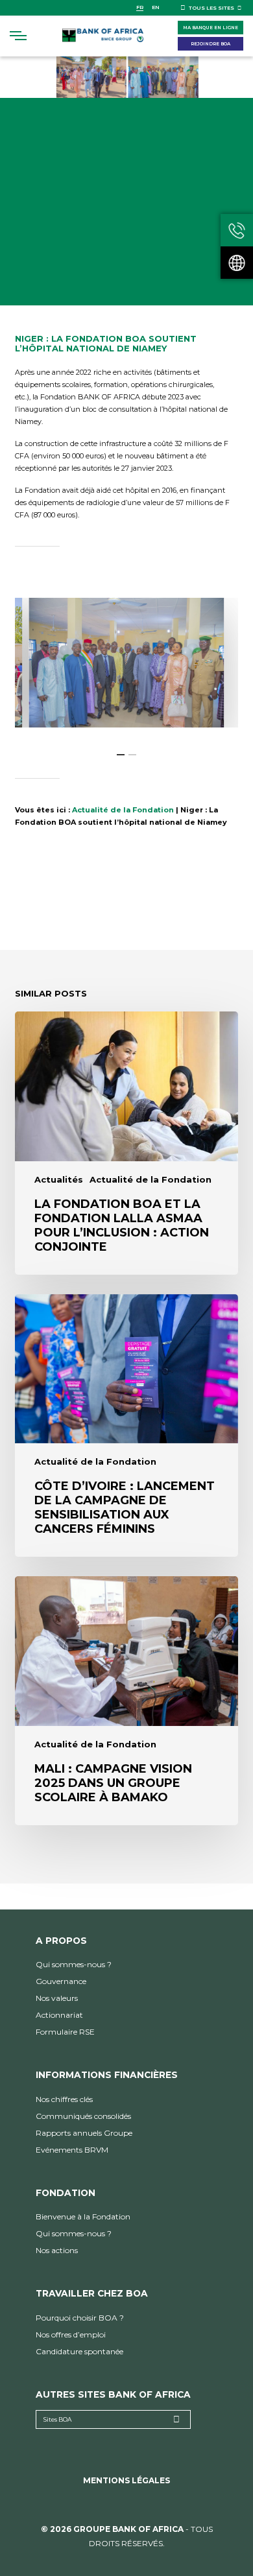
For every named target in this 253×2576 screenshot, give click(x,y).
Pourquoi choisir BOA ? (80, 2318)
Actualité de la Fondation (123, 810)
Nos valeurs (57, 1998)
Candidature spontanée (79, 2351)
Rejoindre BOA (211, 44)
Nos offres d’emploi (71, 2334)
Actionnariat (59, 2015)
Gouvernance (61, 1981)
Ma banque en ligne (211, 28)
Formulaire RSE (65, 2032)
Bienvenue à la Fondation (83, 2216)
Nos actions (57, 2250)
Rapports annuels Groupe (84, 2133)
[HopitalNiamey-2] (126, 663)
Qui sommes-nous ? (74, 1964)
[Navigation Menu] (18, 36)
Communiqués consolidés (83, 2116)
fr (140, 7)
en (156, 7)
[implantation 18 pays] (237, 263)
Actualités (59, 1180)
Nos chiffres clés (64, 2099)
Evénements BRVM (72, 2150)
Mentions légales (126, 2480)
